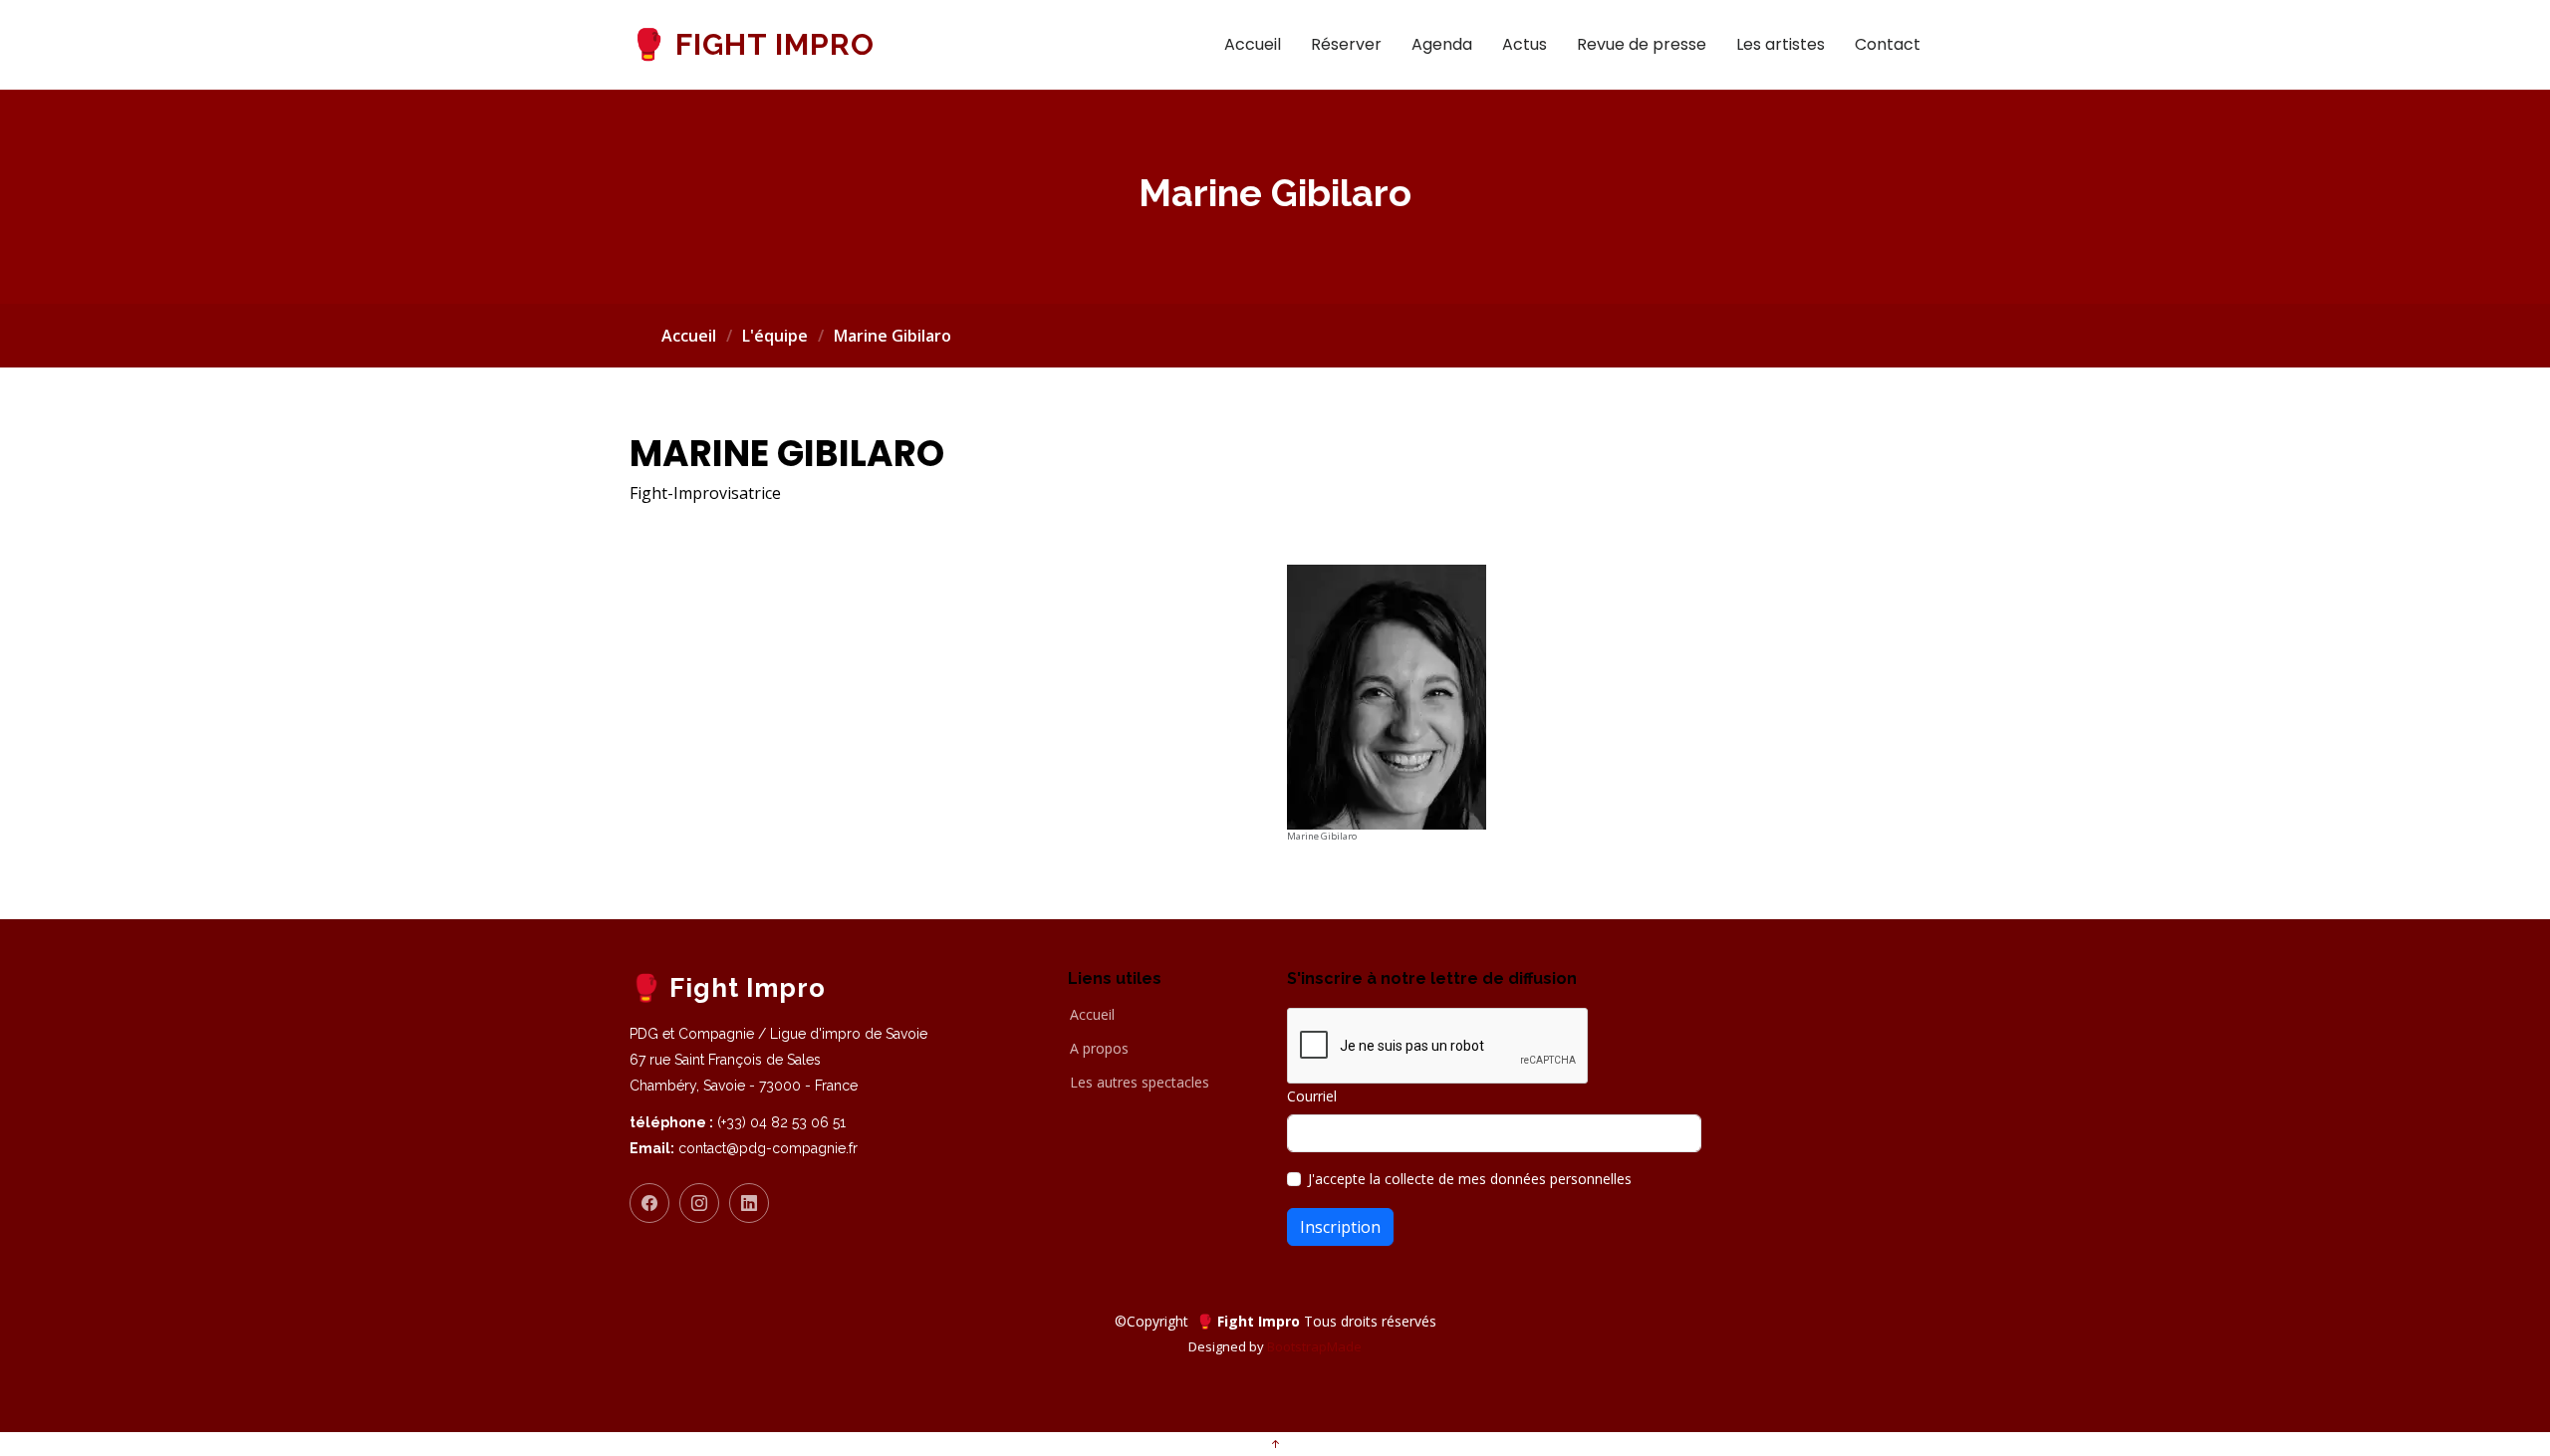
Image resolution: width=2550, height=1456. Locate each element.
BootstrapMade (1314, 1346)
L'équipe (775, 336)
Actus (1525, 44)
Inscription (1340, 1227)
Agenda (1442, 44)
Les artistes (1781, 44)
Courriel (1312, 1096)
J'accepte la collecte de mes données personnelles (1470, 1179)
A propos (1099, 1049)
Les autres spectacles (1140, 1083)
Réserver (1346, 44)
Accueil (1253, 44)
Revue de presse (1642, 44)
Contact (1888, 44)
